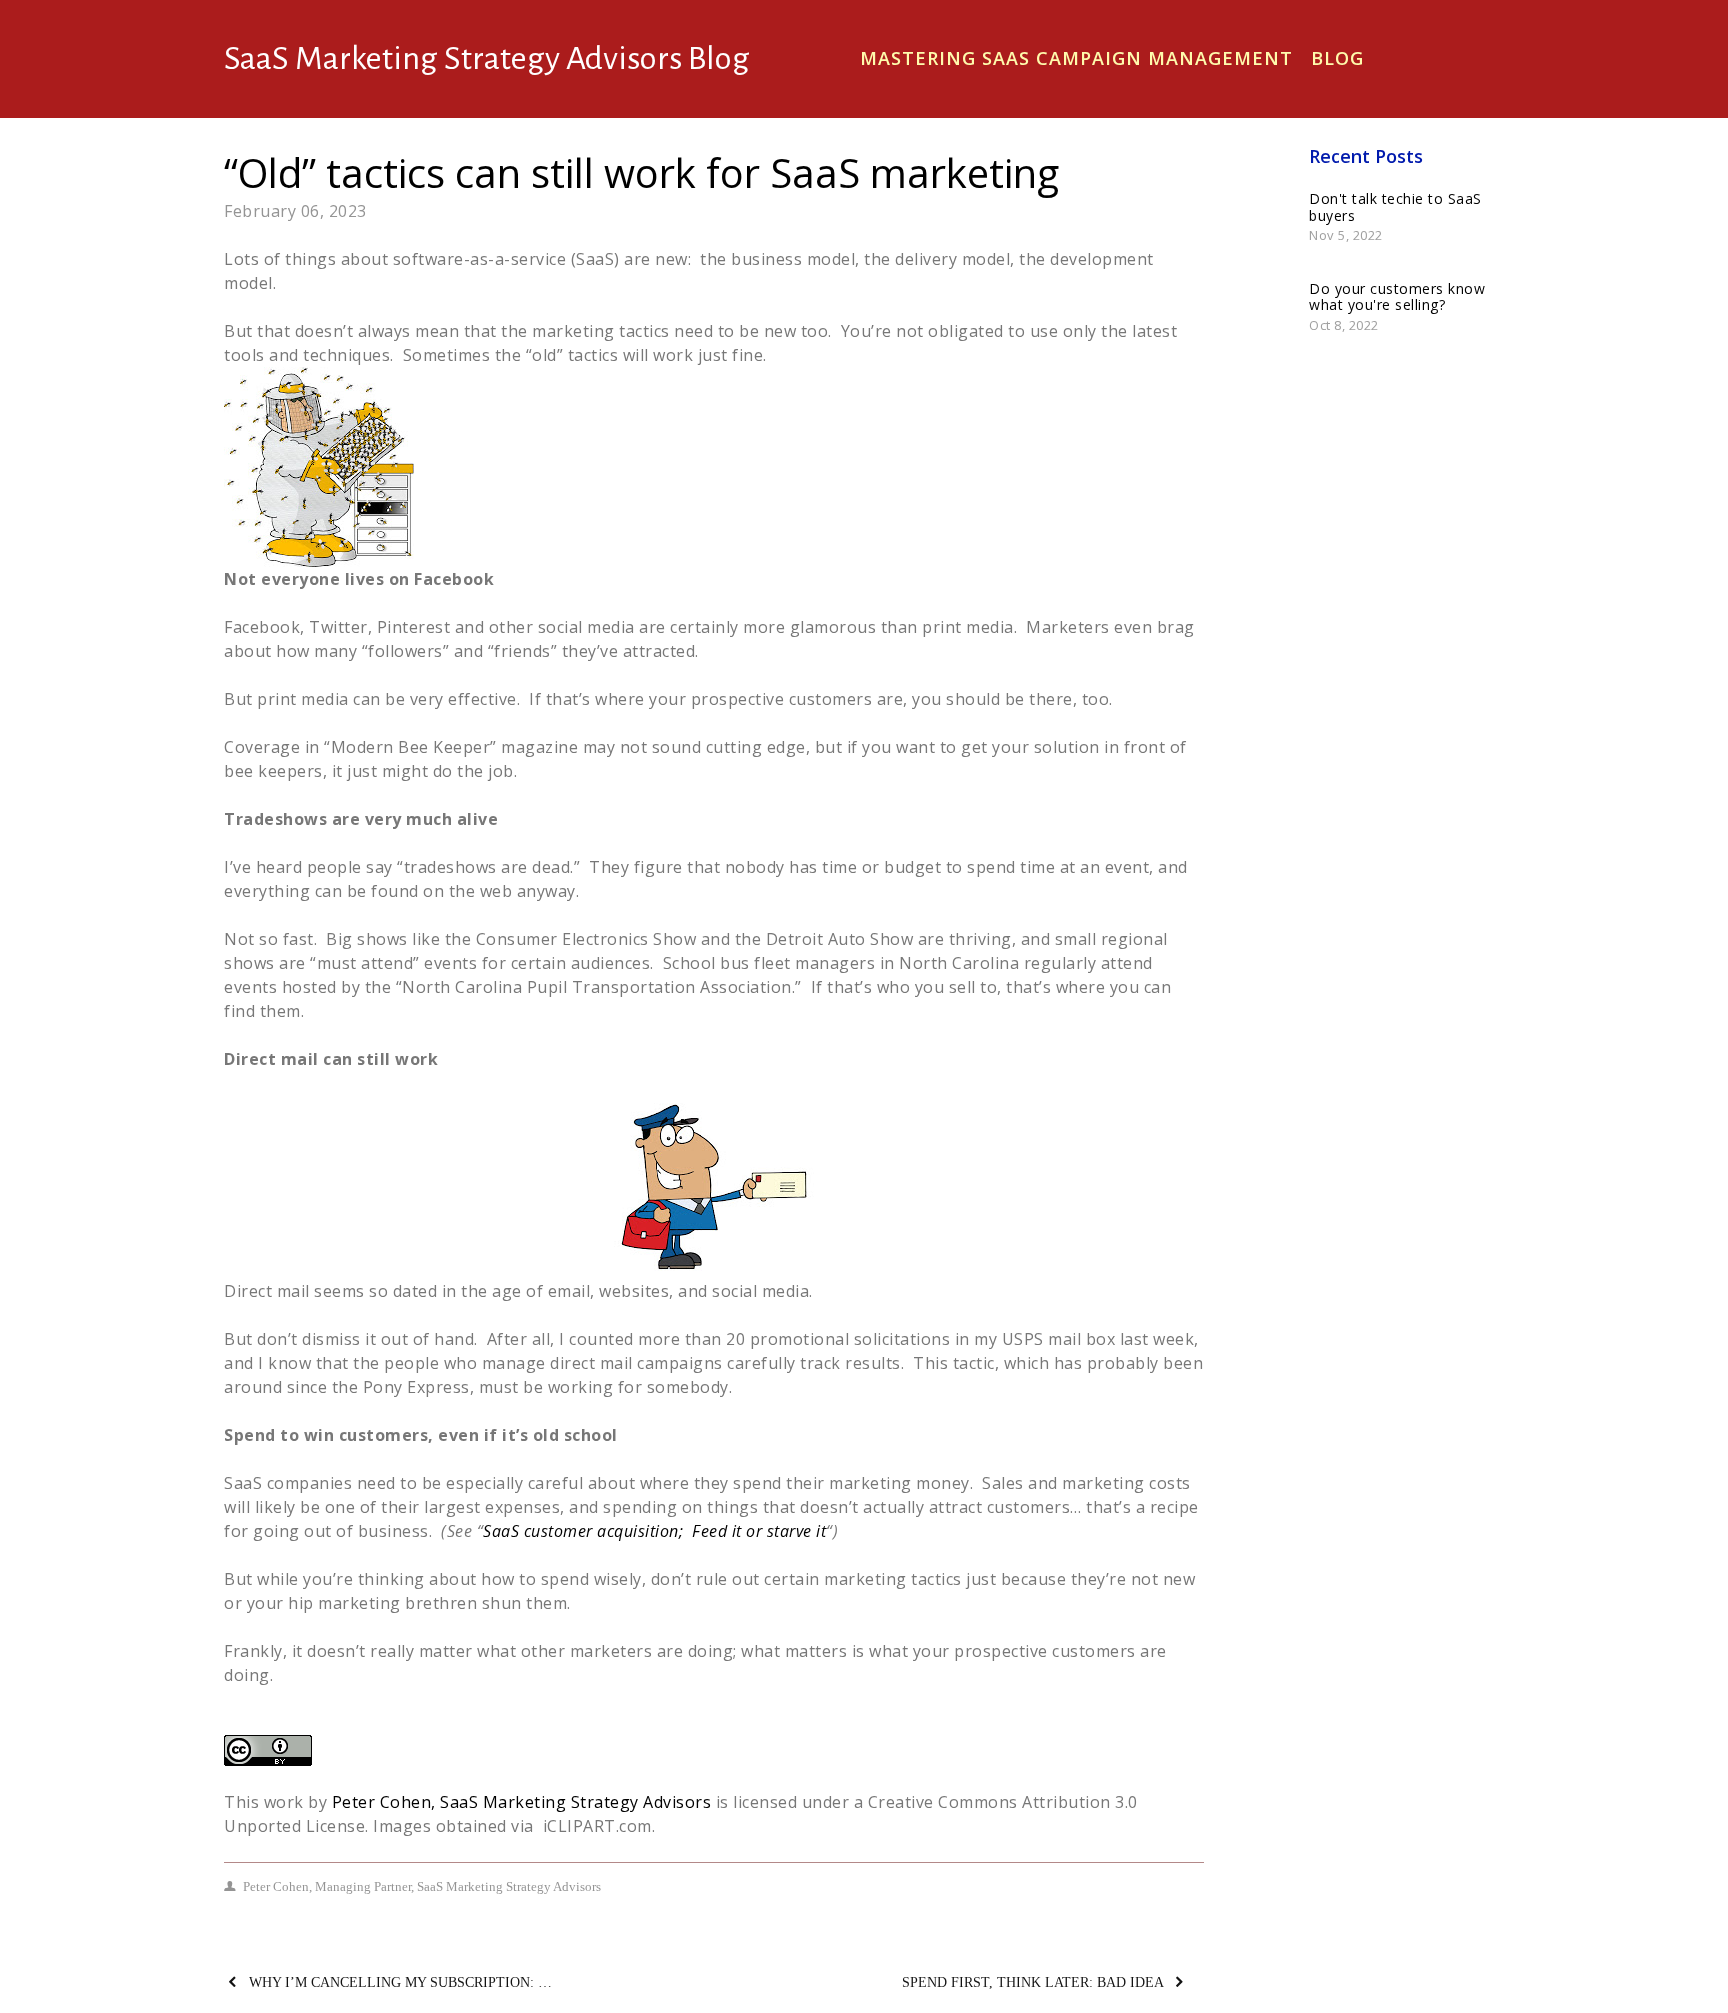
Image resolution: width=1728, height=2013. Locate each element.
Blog (1337, 58)
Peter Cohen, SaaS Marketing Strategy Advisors (522, 1802)
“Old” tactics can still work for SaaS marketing (641, 172)
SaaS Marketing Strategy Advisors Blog (487, 58)
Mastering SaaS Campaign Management (1076, 58)
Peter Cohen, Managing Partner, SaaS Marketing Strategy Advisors (422, 1886)
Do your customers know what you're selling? (1397, 297)
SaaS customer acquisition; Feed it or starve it (654, 1531)
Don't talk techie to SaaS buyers (1395, 207)
